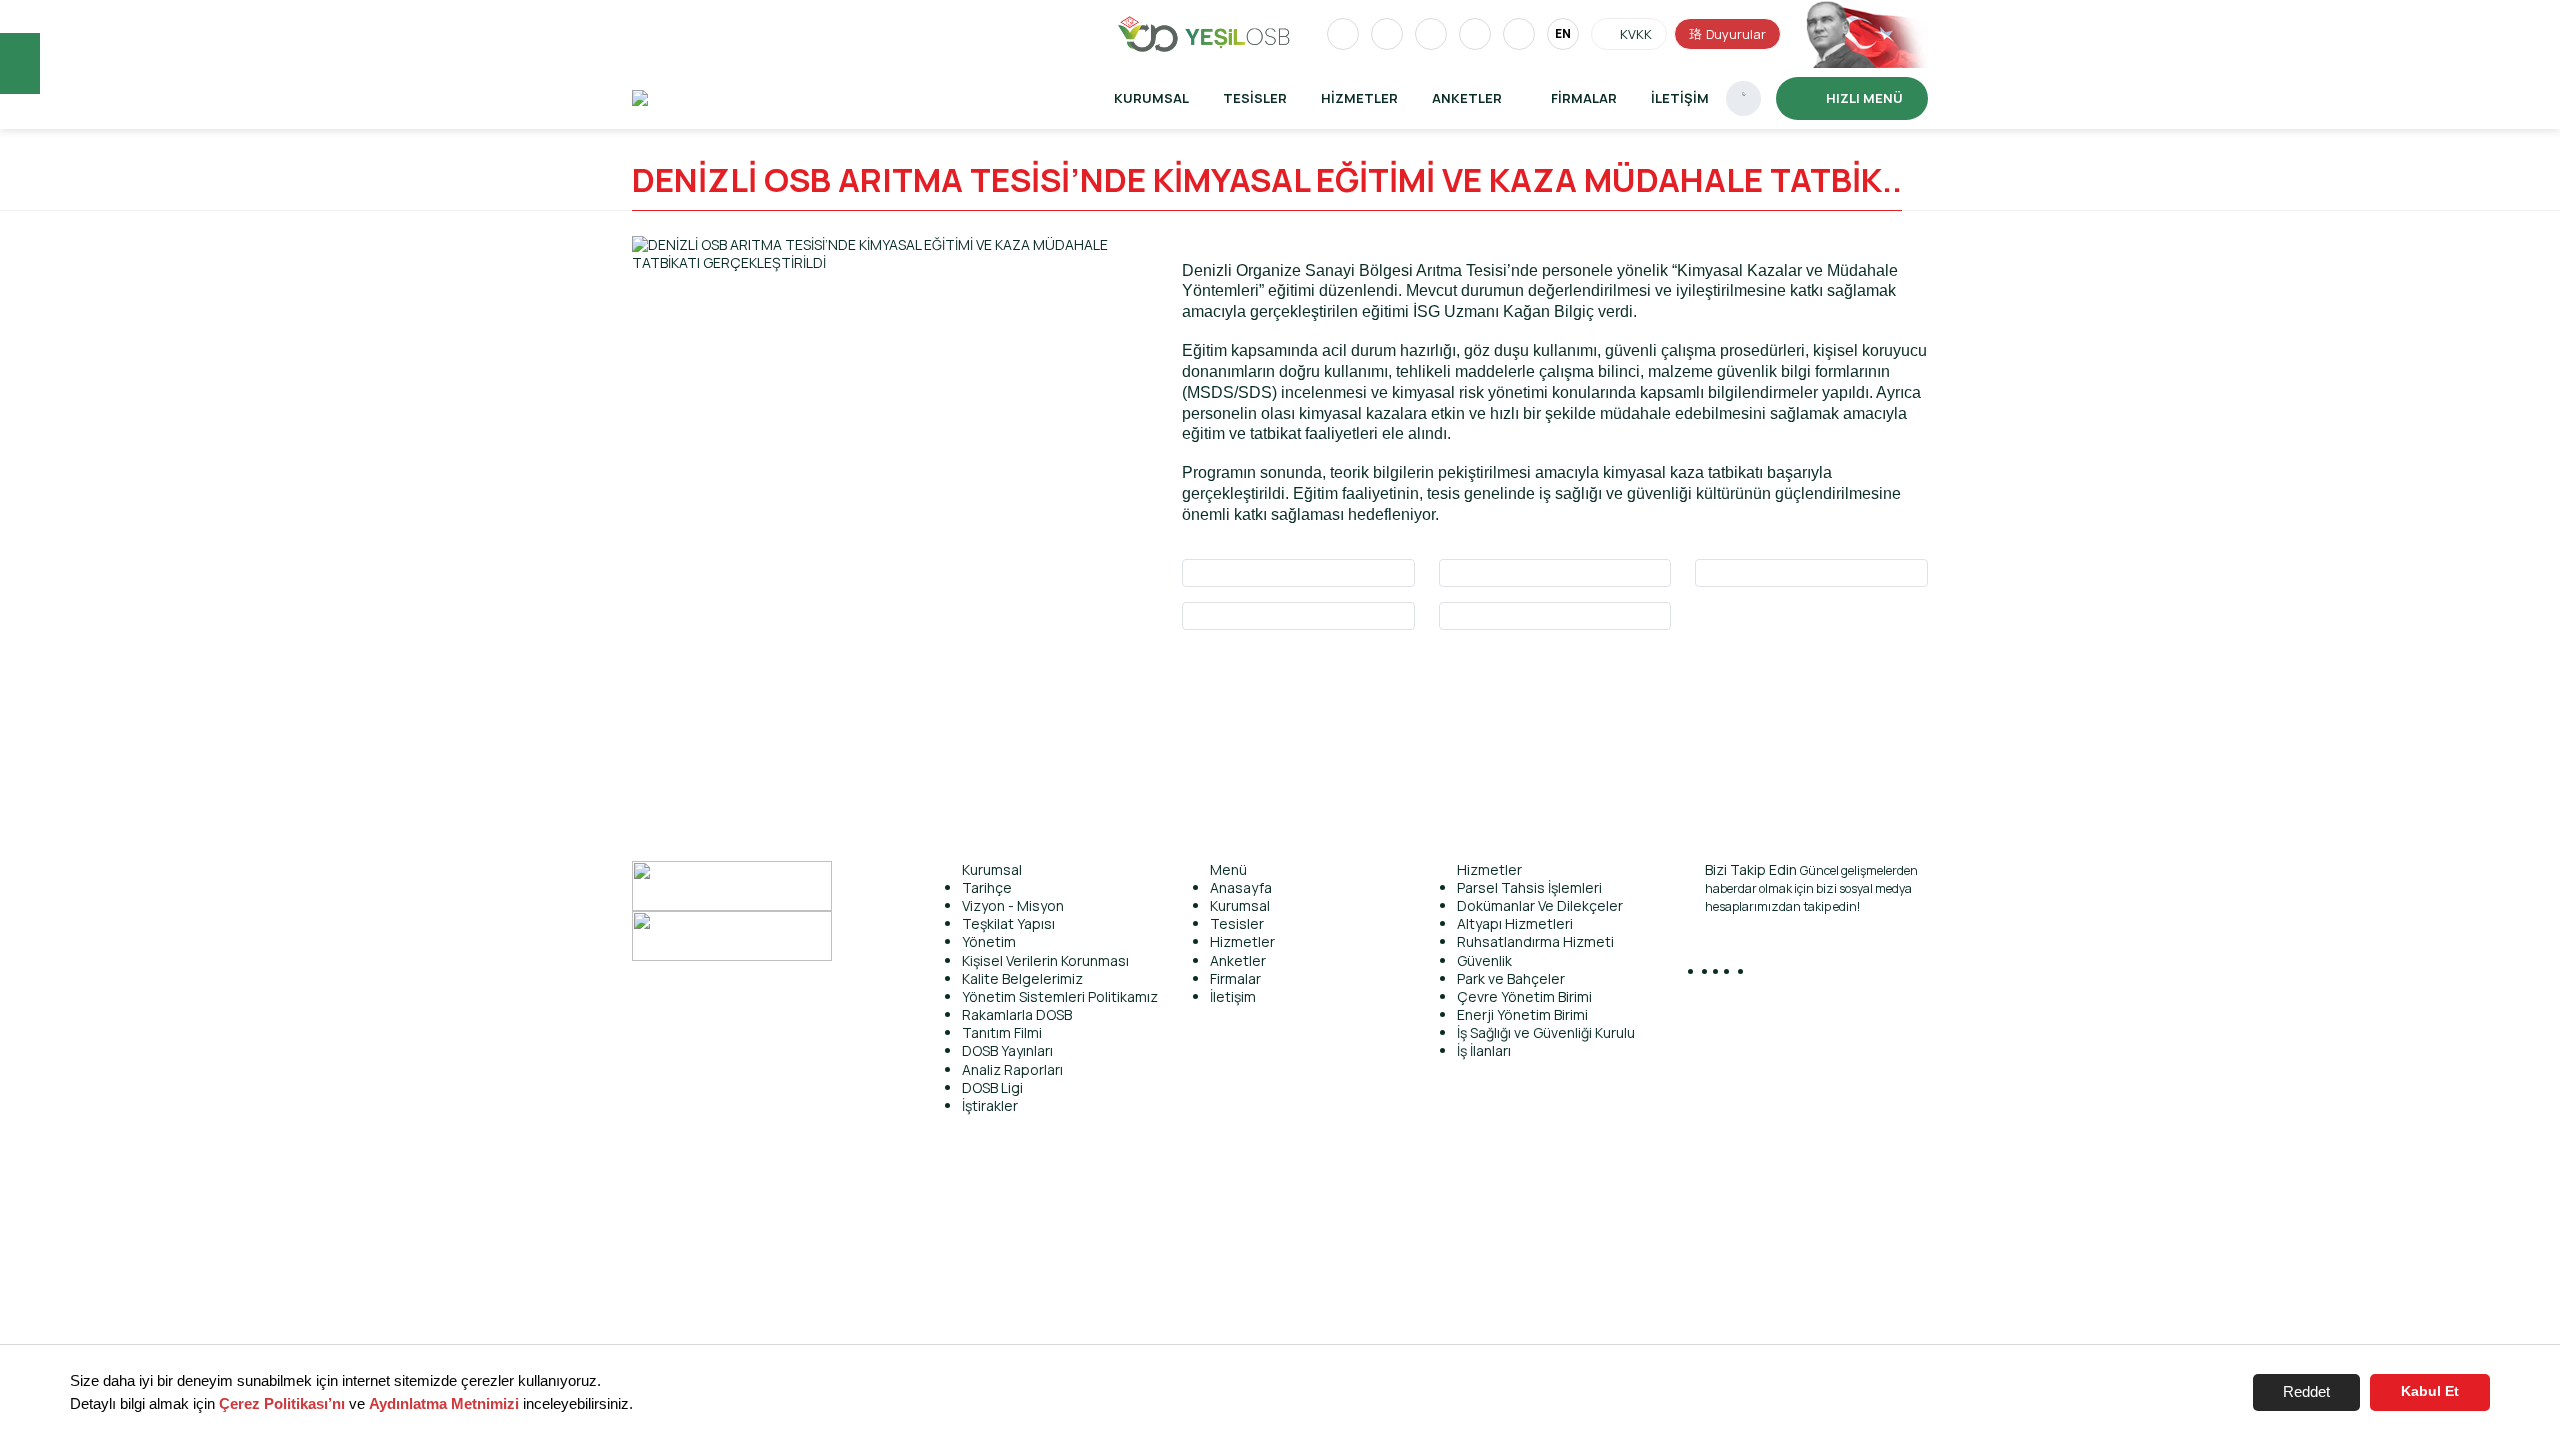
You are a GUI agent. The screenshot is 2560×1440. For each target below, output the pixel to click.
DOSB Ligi (992, 1087)
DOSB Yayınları (1007, 1050)
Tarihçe (987, 887)
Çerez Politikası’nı (282, 1403)
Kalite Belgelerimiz (1022, 978)
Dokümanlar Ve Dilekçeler (1540, 905)
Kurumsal (1151, 98)
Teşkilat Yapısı (1008, 923)
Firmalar (1584, 98)
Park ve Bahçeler (1511, 978)
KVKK (1636, 34)
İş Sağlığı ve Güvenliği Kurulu (1546, 1032)
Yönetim (989, 941)
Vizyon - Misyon (1013, 905)
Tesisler (1255, 98)
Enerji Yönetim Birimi (1522, 1014)
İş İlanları (1484, 1050)
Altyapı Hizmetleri (1515, 923)
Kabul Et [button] (2430, 1391)
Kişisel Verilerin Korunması (1045, 960)
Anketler (1238, 960)
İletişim (1680, 98)
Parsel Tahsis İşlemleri (1529, 887)
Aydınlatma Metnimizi (444, 1403)
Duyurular (1736, 34)
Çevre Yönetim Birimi (1524, 996)
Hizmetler (1359, 98)
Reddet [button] (2306, 1391)
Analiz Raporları (1012, 1069)
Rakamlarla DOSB (1017, 1014)
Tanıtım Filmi (1002, 1032)
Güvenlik (1484, 960)
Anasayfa (1241, 887)
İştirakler (990, 1105)
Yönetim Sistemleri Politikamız (1060, 996)
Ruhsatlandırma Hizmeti (1535, 941)
